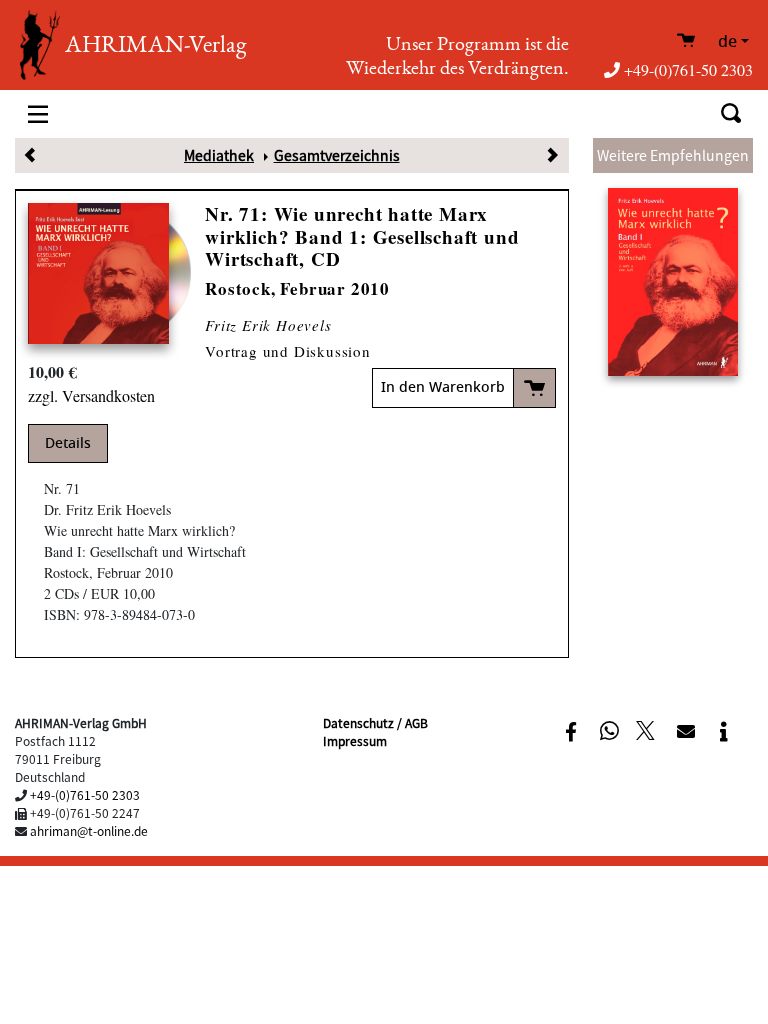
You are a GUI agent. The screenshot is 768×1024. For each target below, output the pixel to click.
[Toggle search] (730, 113)
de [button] (727, 42)
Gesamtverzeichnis (337, 155)
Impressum (355, 740)
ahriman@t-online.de (89, 830)
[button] (570, 731)
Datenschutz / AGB (375, 722)
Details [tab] (68, 443)
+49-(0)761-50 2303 (688, 69)
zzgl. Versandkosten (91, 395)
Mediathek (219, 155)
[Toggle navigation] (38, 113)
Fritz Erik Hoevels (268, 325)
